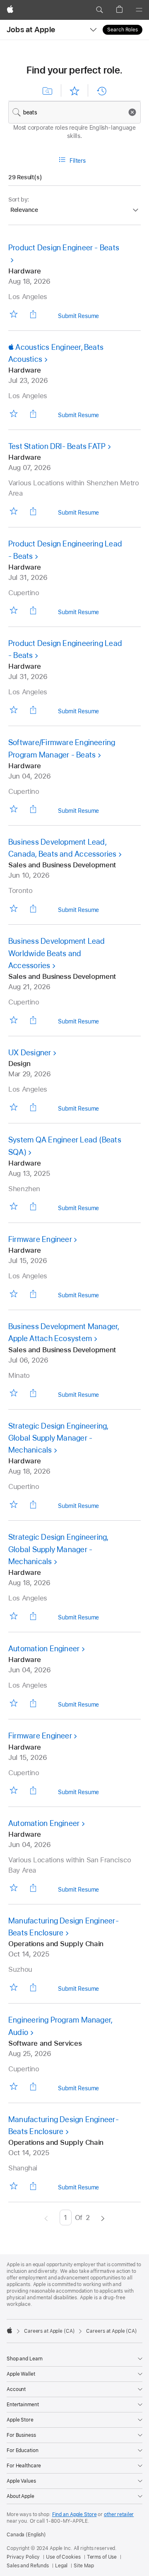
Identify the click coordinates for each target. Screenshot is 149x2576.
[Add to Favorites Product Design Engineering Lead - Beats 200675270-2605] (13, 709)
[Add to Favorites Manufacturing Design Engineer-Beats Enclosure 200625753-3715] (13, 2185)
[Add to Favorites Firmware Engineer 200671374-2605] (13, 1293)
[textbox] (74, 112)
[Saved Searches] (48, 91)
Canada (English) (26, 2535)
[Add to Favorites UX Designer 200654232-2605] (13, 1107)
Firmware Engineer (40, 1239)
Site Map (84, 2566)
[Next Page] (103, 2217)
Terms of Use (102, 2557)
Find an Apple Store (74, 2514)
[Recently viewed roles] (101, 91)
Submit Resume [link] (78, 317)
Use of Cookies (63, 2557)
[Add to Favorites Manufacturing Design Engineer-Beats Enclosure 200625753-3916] (13, 1987)
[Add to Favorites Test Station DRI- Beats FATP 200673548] (13, 511)
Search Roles (123, 30)
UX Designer (30, 1053)
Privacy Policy (23, 2557)
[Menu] (139, 10)
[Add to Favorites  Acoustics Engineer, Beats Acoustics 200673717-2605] (13, 413)
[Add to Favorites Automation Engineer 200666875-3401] (13, 1888)
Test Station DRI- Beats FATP (57, 446)
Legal (61, 2566)
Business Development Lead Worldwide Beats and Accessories (57, 953)
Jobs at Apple (31, 30)
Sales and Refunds (28, 2566)
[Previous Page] (46, 2217)
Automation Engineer (44, 1649)
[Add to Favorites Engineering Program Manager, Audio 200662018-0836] (13, 2086)
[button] (99, 10)
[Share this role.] (33, 314)
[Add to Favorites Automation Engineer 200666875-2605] (13, 1703)
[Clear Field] (134, 112)
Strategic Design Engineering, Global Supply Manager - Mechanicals (58, 1438)
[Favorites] (74, 91)
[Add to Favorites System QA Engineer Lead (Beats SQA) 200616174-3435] (13, 1206)
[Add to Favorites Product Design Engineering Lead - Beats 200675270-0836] (13, 610)
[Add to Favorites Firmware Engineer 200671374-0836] (13, 1790)
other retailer (119, 2514)
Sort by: (19, 199)
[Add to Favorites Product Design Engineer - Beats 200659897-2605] (13, 314)
